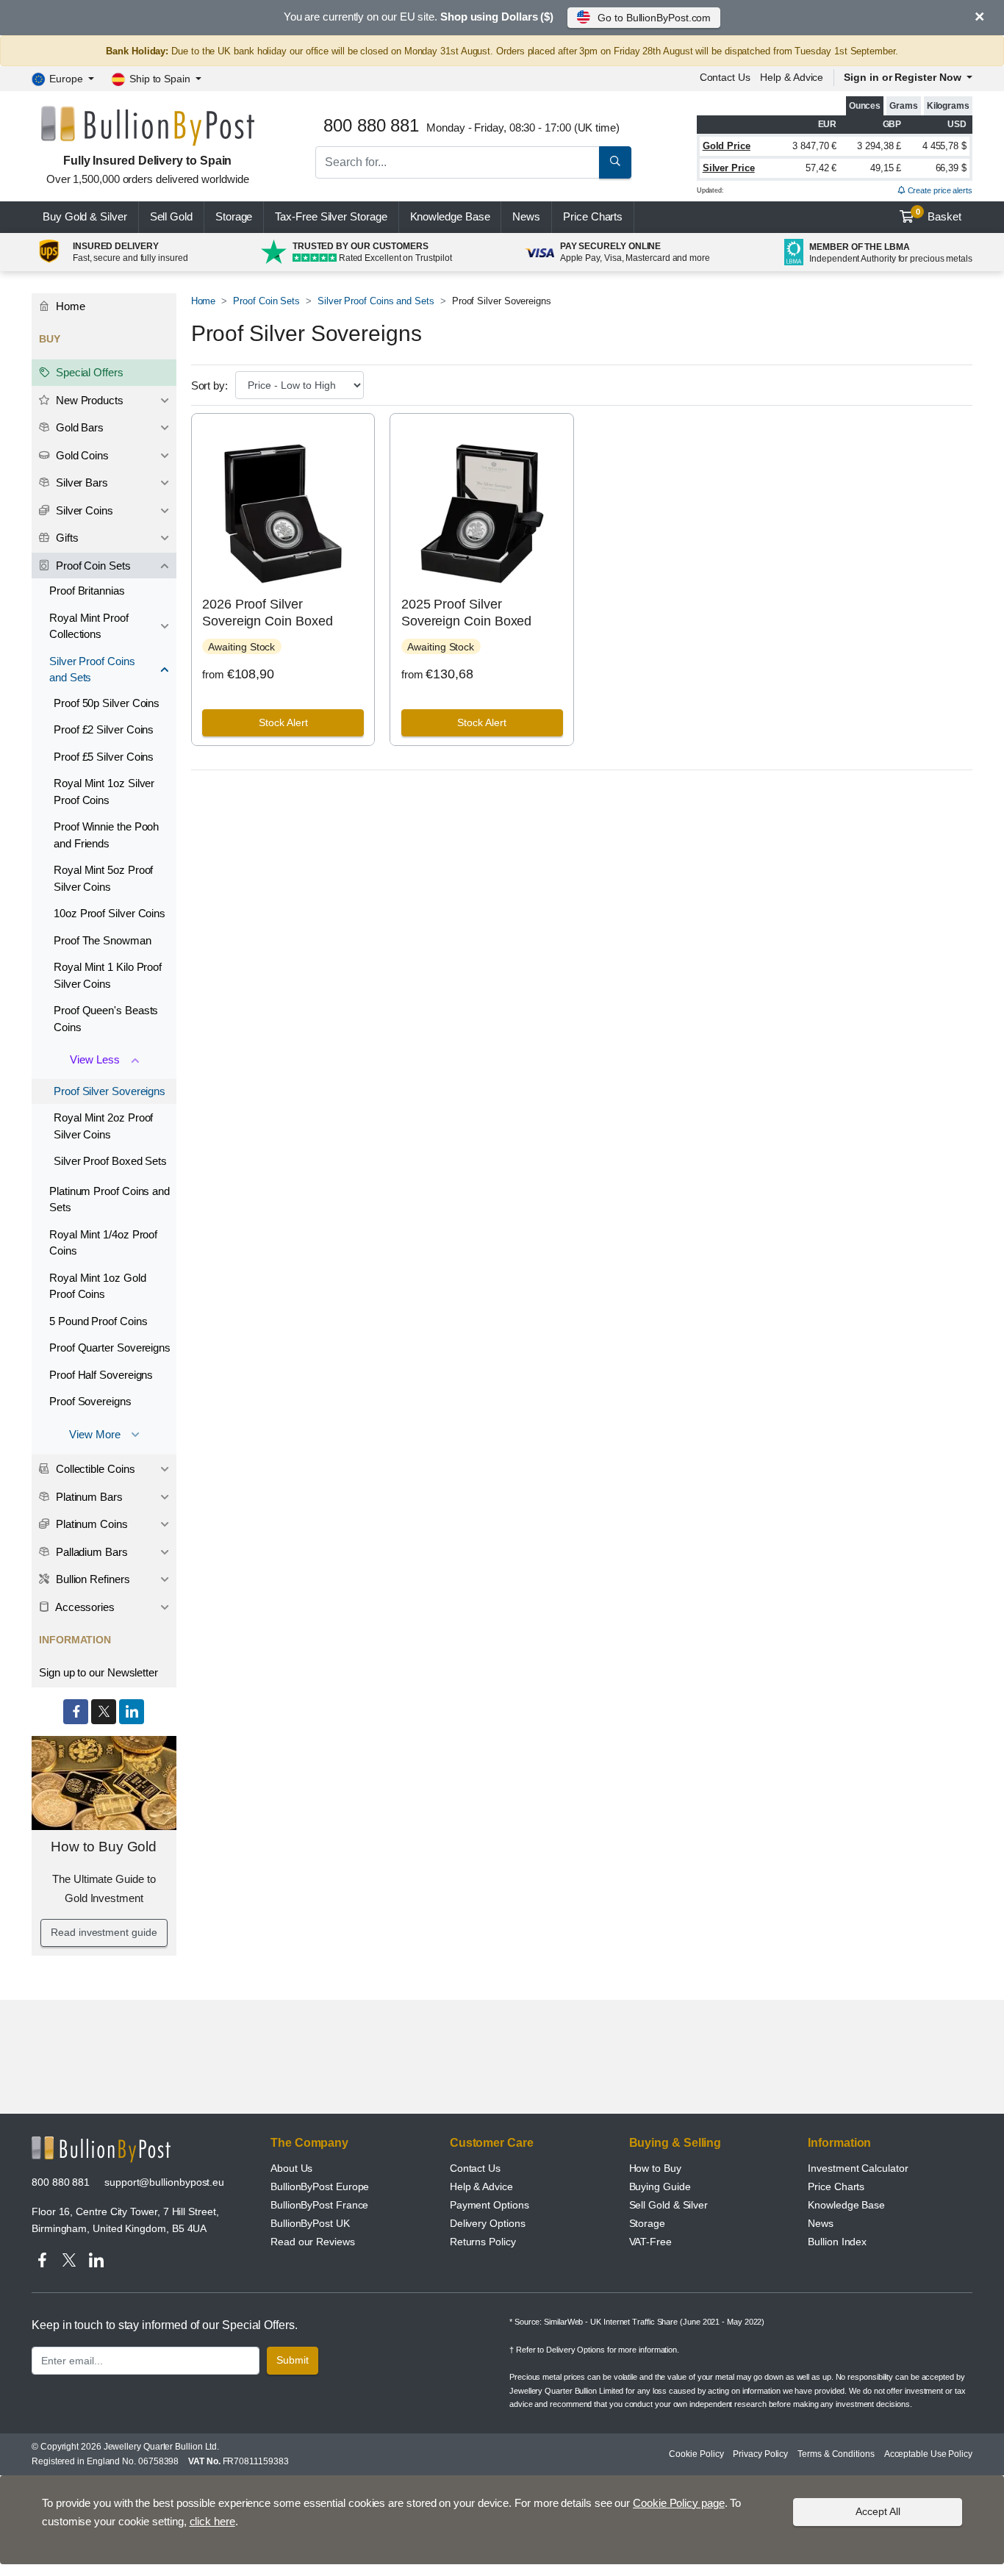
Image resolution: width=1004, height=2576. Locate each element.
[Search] (615, 162)
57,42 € (821, 168)
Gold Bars (78, 427)
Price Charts (836, 2186)
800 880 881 (61, 2182)
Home (204, 301)
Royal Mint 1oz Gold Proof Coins (97, 1286)
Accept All (878, 2511)
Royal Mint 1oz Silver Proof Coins (104, 792)
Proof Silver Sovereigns (110, 1091)
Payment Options (490, 2205)
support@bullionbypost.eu (164, 2182)
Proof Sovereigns (90, 1401)
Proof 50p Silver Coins (107, 703)
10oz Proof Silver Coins (110, 913)
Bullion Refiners (92, 1579)
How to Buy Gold (104, 1847)
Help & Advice (792, 77)
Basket (939, 215)
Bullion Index (837, 2242)
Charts (593, 216)
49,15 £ (886, 168)
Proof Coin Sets (266, 301)
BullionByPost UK (310, 2223)
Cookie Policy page (679, 2503)
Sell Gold (171, 216)
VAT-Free (650, 2242)
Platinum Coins (90, 1524)
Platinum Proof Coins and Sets (110, 1199)
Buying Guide (660, 2186)
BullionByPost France (319, 2205)
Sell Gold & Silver (669, 2205)
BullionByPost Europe (320, 2186)
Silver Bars (80, 482)
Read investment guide (104, 1932)
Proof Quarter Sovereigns (110, 1348)
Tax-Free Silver (331, 216)
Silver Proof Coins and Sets (376, 301)
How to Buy (655, 2168)
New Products (88, 400)
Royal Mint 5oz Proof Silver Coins (103, 878)
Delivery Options (488, 2223)
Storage (234, 216)
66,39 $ (951, 168)
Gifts (66, 538)
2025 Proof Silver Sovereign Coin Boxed (466, 613)
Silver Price (729, 168)
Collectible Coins (94, 1469)
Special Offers (88, 372)
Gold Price (727, 146)
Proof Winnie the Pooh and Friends (106, 835)
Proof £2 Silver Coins (104, 729)
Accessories (84, 1607)
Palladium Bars (90, 1552)
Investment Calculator (858, 2168)
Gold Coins (81, 455)
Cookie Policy (696, 2454)
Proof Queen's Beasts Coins (106, 1019)
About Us (291, 2168)
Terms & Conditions (836, 2454)
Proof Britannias (87, 591)
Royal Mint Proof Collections (89, 626)
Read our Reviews (313, 2242)
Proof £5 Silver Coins (104, 757)
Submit (293, 2360)
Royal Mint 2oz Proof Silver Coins (103, 1126)
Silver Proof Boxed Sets (110, 1161)
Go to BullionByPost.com (654, 18)
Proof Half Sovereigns (101, 1375)
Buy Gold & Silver (85, 216)
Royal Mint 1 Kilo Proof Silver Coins (108, 975)
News (526, 216)
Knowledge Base (450, 216)
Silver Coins (83, 510)
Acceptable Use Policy (928, 2454)
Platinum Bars (88, 1497)
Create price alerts (939, 190)
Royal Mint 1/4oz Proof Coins (103, 1243)
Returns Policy (483, 2242)
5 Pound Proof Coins (98, 1321)
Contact (725, 77)
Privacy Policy (760, 2454)
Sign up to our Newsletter (98, 1672)
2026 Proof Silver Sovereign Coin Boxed (267, 613)
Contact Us (475, 2168)
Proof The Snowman (103, 940)
